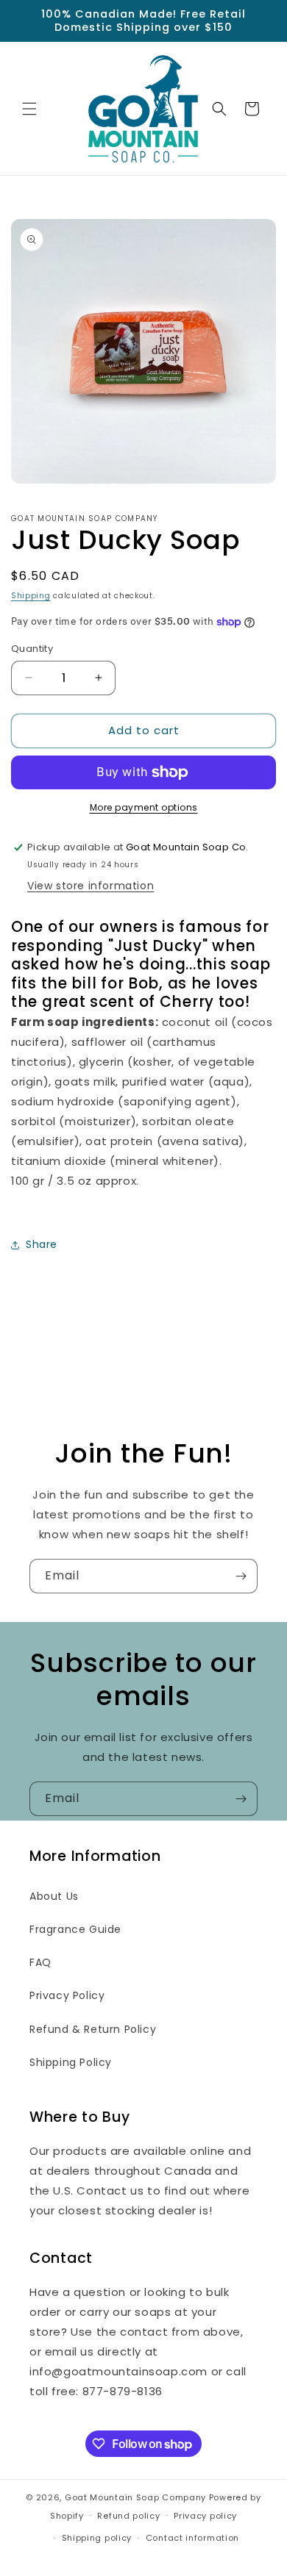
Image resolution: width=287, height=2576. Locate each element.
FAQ (40, 1962)
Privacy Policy (67, 1995)
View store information (91, 886)
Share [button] (42, 1244)
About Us (54, 1896)
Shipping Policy (71, 2062)
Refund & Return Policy (93, 2029)
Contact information (192, 2538)
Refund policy (128, 2516)
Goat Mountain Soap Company (135, 2497)
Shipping (31, 596)
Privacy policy (205, 2516)
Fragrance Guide (75, 1929)
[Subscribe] (241, 1576)
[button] (29, 109)
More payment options (144, 807)
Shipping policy (97, 2538)
